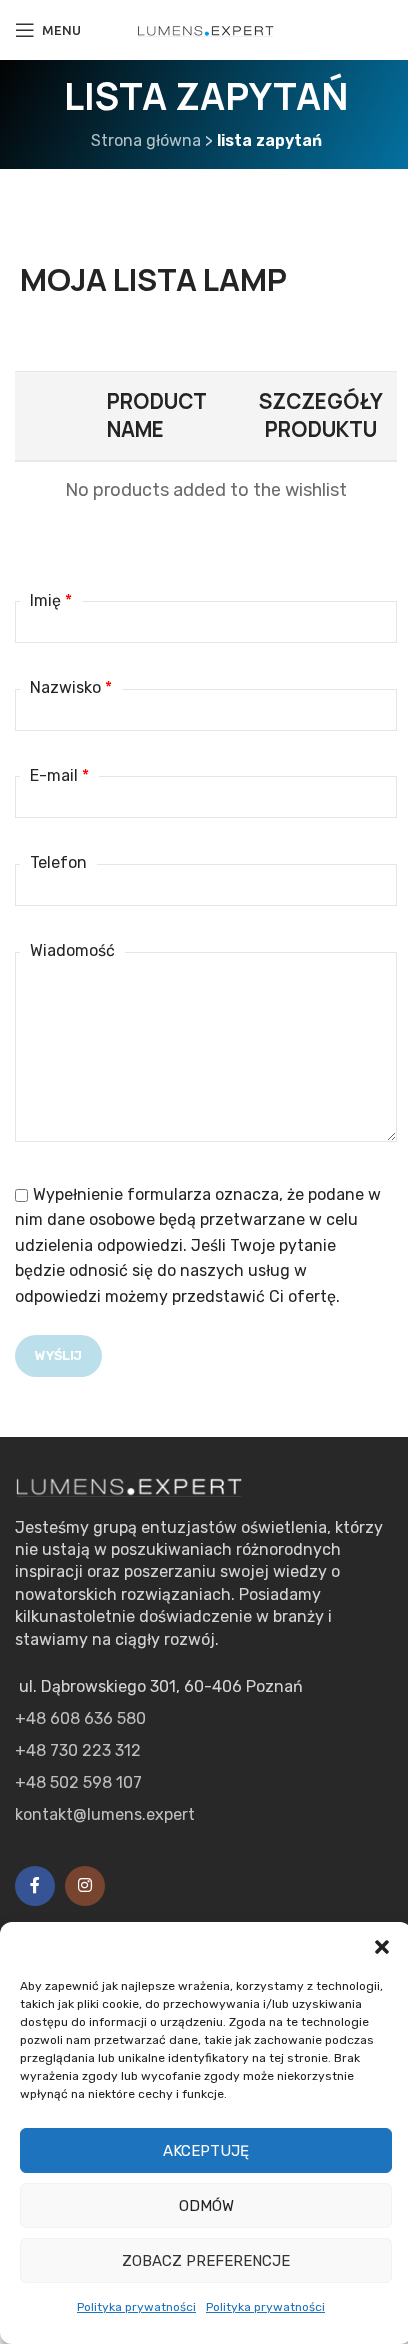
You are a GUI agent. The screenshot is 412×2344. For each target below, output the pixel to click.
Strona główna (146, 140)
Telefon (58, 862)
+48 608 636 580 (80, 1718)
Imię (51, 600)
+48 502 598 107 (78, 1782)
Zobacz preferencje (206, 2261)
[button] (382, 1947)
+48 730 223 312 (78, 1750)
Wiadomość (72, 950)
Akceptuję (206, 2151)
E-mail (59, 775)
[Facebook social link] (35, 1886)
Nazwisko (71, 687)
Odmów (206, 2206)
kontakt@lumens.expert (105, 1814)
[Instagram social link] (85, 1886)
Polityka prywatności (136, 2307)
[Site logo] (206, 29)
